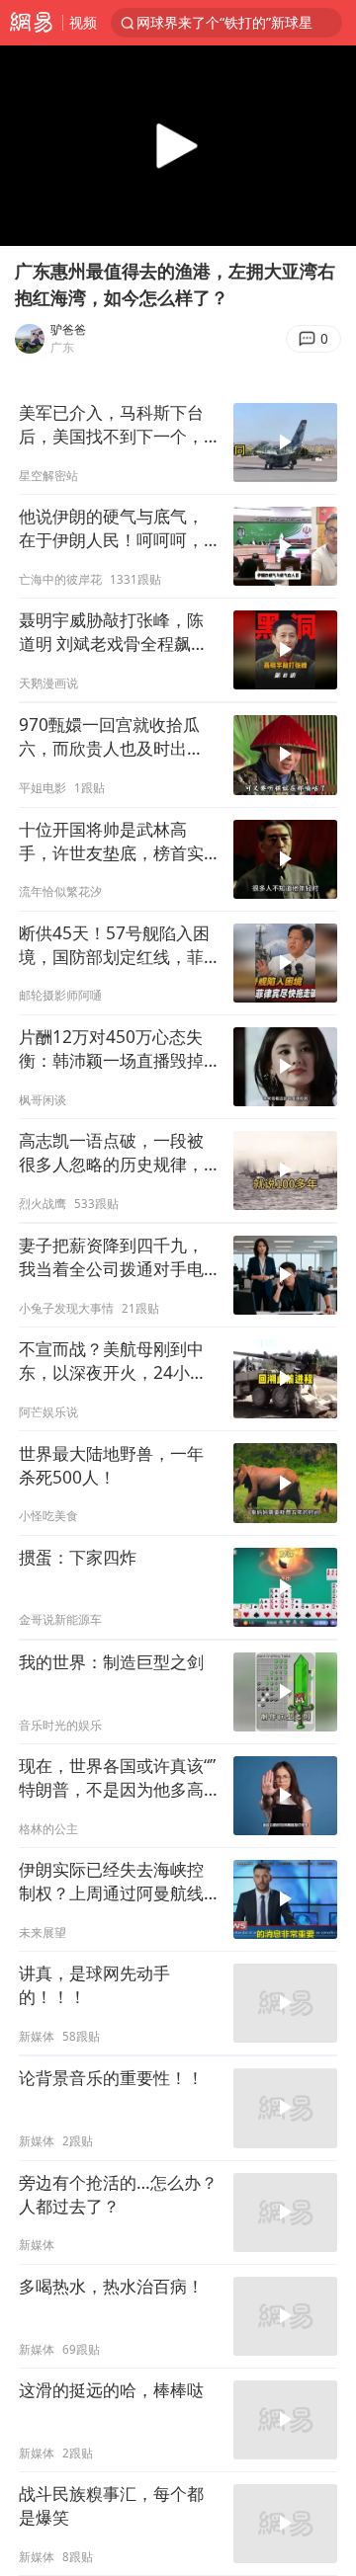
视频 (83, 22)
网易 (31, 23)
